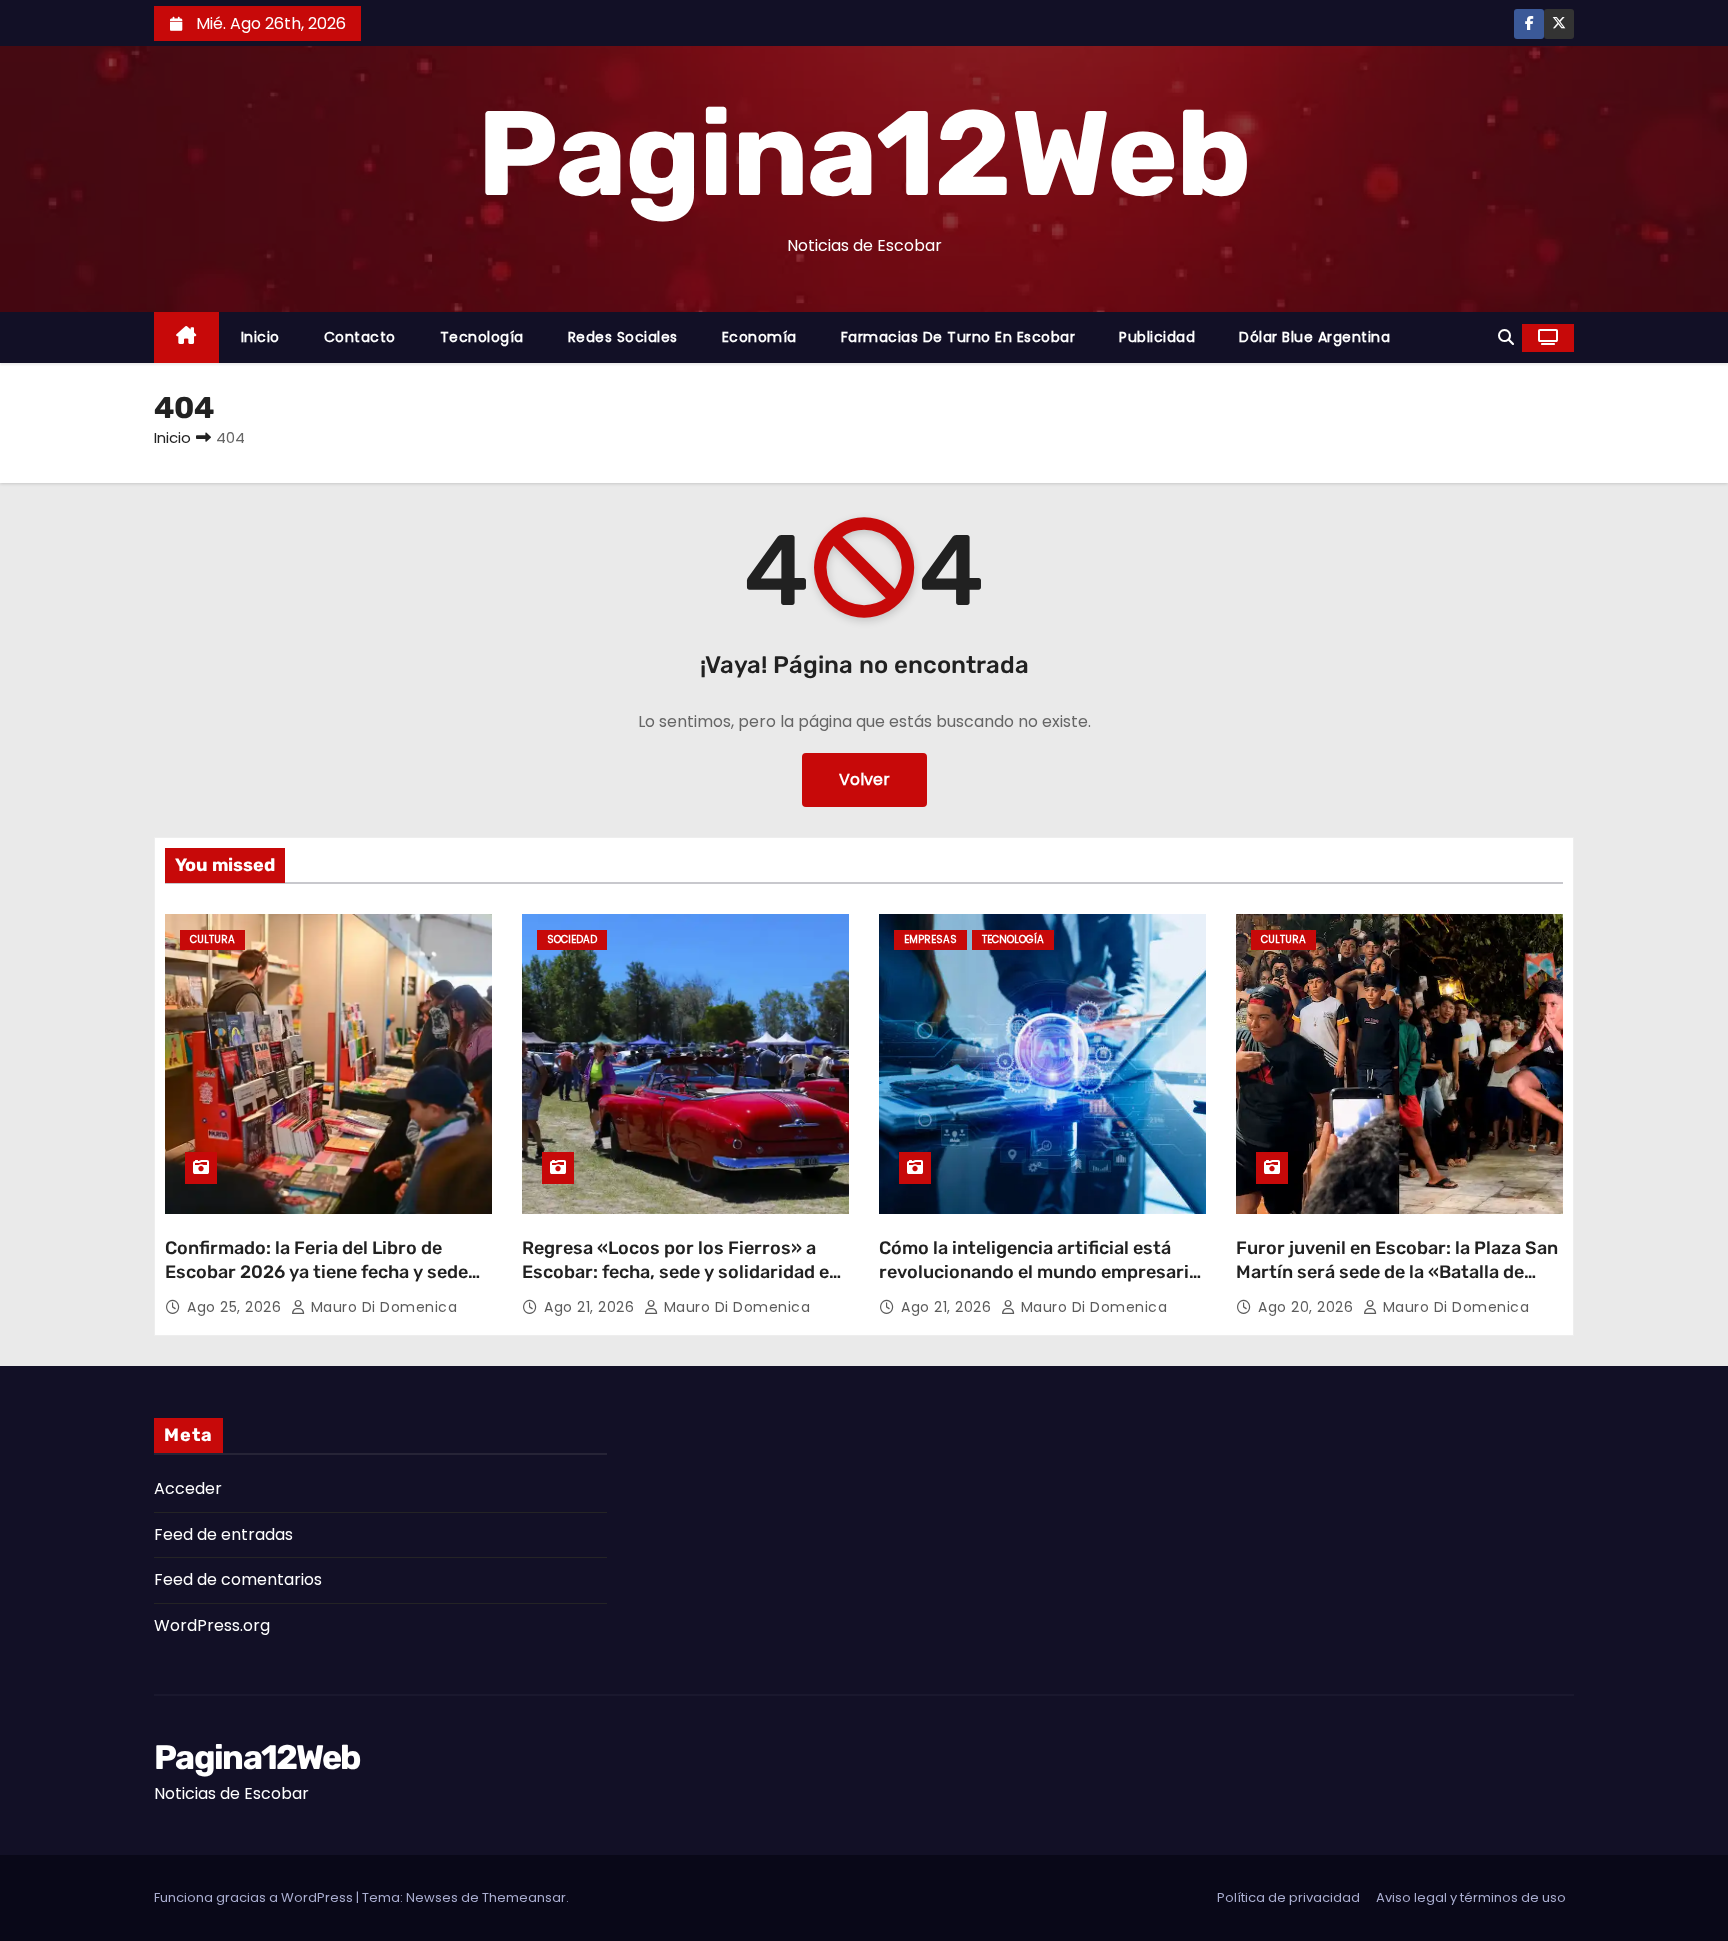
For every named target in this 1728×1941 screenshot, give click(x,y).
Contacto (360, 337)
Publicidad (1157, 337)
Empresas (930, 939)
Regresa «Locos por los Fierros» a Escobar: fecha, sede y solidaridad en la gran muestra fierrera (681, 1272)
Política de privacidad (1288, 1897)
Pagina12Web (863, 154)
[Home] (186, 337)
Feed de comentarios (238, 1579)
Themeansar (524, 1897)
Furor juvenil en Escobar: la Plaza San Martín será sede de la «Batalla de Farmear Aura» (1397, 1272)
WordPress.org (212, 1625)
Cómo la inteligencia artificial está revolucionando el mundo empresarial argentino (1041, 1272)
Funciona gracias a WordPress (255, 1897)
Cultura (212, 939)
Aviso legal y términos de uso (1471, 1897)
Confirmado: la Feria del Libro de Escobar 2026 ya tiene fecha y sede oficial (316, 1272)
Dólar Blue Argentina (1314, 337)
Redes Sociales (623, 337)
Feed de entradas (223, 1534)
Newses (432, 1897)
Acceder (188, 1488)
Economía (759, 337)
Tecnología (482, 337)
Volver (864, 779)
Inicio (260, 337)
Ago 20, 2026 (1308, 1307)
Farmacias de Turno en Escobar (958, 337)
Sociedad (572, 939)
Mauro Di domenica (381, 1307)
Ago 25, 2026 (236, 1307)
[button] (1506, 337)
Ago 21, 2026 (591, 1307)
